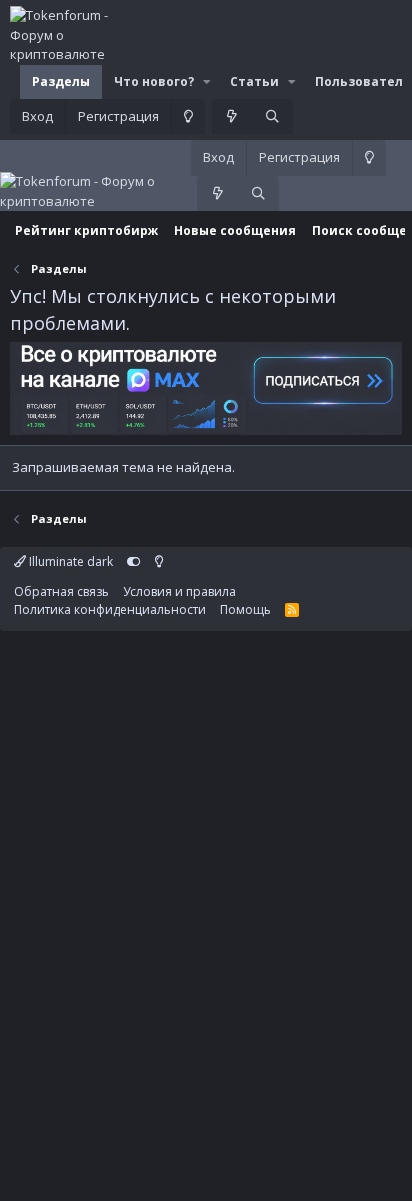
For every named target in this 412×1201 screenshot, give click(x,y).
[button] (207, 82)
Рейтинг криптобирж (86, 230)
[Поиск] (272, 117)
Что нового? (154, 81)
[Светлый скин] (188, 117)
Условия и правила (179, 591)
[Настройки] (134, 561)
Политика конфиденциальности (110, 609)
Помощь (245, 609)
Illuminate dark (69, 561)
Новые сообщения (235, 230)
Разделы (61, 81)
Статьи (254, 81)
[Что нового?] (232, 117)
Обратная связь (61, 591)
